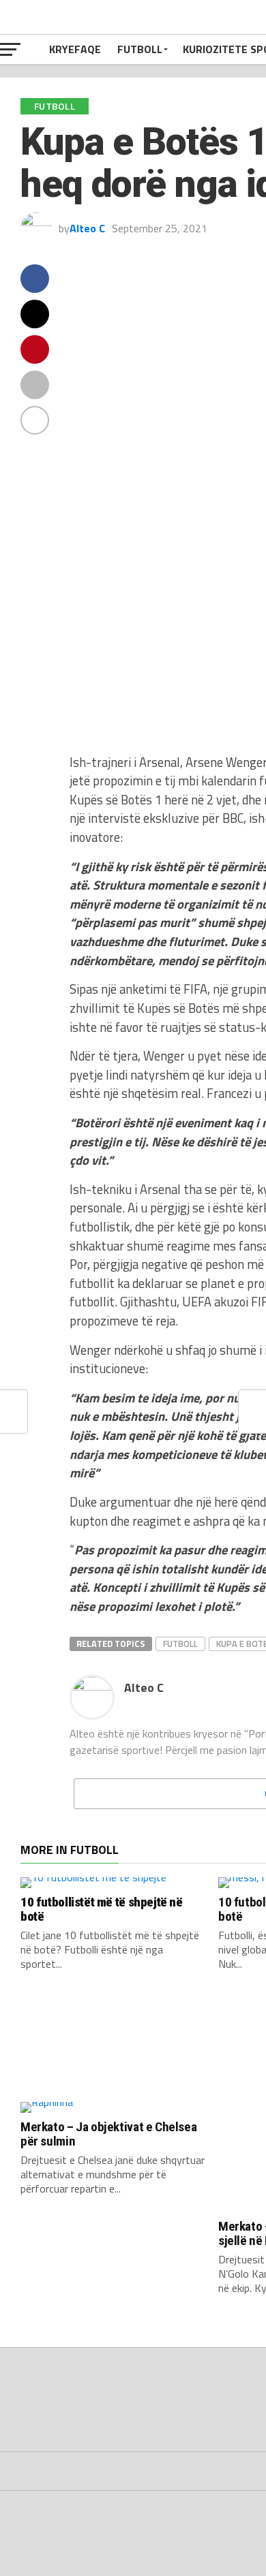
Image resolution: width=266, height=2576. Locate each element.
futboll (180, 1644)
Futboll (140, 49)
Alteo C (87, 228)
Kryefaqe (75, 49)
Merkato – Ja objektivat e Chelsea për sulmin (108, 2134)
